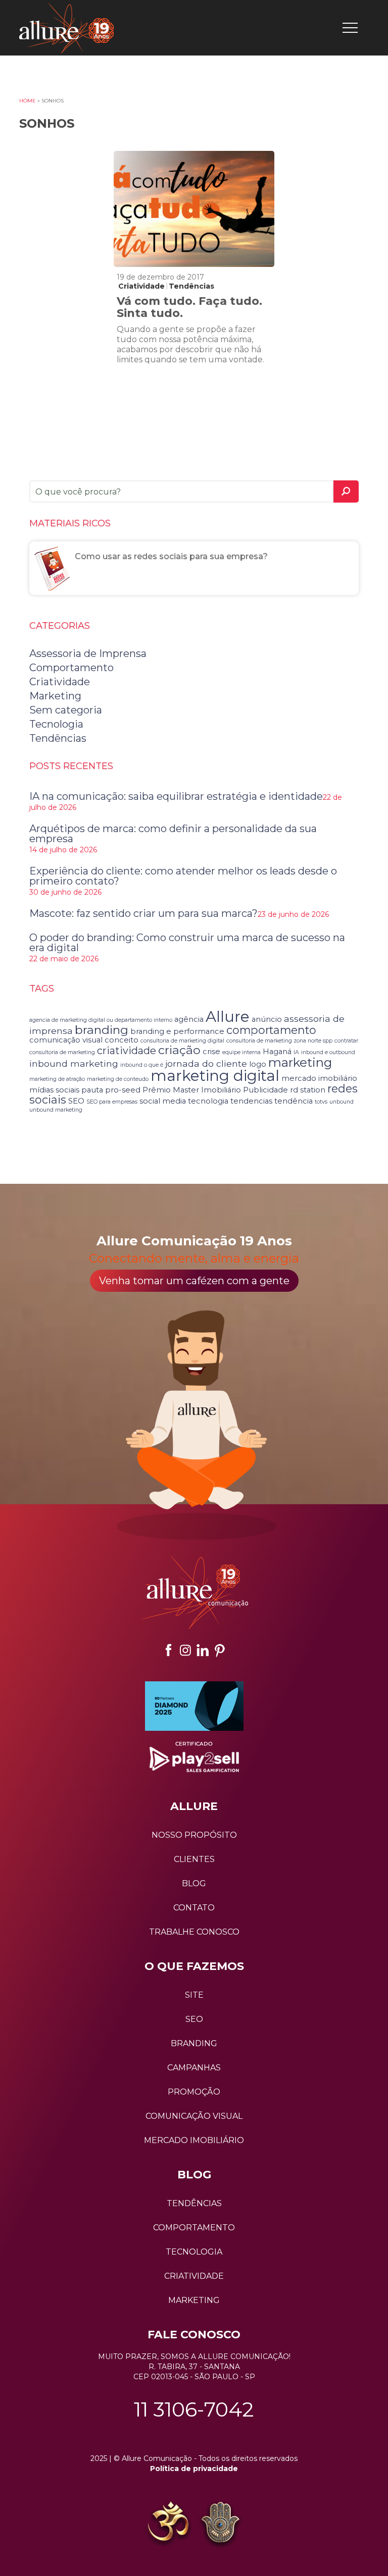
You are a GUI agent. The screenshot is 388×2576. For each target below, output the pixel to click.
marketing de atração (57, 1079)
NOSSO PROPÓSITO (194, 1835)
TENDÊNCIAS (194, 2203)
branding (102, 1030)
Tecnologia (56, 724)
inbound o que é (142, 1065)
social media (163, 1101)
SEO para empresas (112, 1102)
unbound (342, 1102)
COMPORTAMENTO (194, 2228)
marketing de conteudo (118, 1079)
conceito (122, 1040)
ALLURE (194, 1806)
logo (258, 1064)
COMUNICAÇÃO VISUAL (194, 2116)
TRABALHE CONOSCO (194, 1932)
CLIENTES (194, 1859)
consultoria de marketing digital (182, 1041)
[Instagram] (185, 1650)
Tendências (191, 286)
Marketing (55, 696)
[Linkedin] (203, 1650)
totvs (321, 1102)
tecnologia (208, 1101)
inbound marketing (74, 1063)
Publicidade (265, 1090)
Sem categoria (66, 710)
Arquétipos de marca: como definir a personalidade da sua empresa (173, 834)
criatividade (127, 1051)
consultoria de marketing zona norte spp (279, 1041)
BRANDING (194, 2043)
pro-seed (123, 1090)
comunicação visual (66, 1040)
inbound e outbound (328, 1052)
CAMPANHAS (194, 2068)
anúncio (267, 1019)
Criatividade (141, 286)
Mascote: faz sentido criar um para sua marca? (143, 913)
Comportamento (71, 668)
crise (211, 1052)
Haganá (277, 1052)
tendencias (251, 1101)
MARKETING (194, 2300)
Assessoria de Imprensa (88, 653)
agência (189, 1019)
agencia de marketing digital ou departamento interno (101, 1020)
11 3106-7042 (194, 2409)
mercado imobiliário (319, 1078)
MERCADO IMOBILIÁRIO (194, 2140)
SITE (194, 1995)
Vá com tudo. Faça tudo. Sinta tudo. (189, 307)
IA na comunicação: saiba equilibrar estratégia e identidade (176, 796)
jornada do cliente (206, 1063)
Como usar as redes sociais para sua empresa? (171, 556)
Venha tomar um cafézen (194, 1281)
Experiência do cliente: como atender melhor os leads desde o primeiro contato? (183, 876)
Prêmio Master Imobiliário (192, 1090)
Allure (228, 1017)
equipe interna (241, 1052)
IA (296, 1052)
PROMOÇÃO (194, 2092)
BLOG (194, 1883)
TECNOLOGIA (194, 2252)
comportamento (271, 1030)
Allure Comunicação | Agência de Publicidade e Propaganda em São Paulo (66, 28)
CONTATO (194, 1908)
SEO (76, 1101)
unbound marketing (56, 1110)
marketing (300, 1062)
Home (28, 101)
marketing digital (215, 1076)
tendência (294, 1101)
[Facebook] (168, 1650)
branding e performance (177, 1031)
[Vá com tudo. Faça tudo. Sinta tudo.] (194, 209)
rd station (308, 1090)
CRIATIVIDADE (194, 2276)
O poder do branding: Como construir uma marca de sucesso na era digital (187, 943)
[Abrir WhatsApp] (25, 2551)
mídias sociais (54, 1090)
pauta (92, 1090)
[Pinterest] (220, 1650)
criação (179, 1050)
